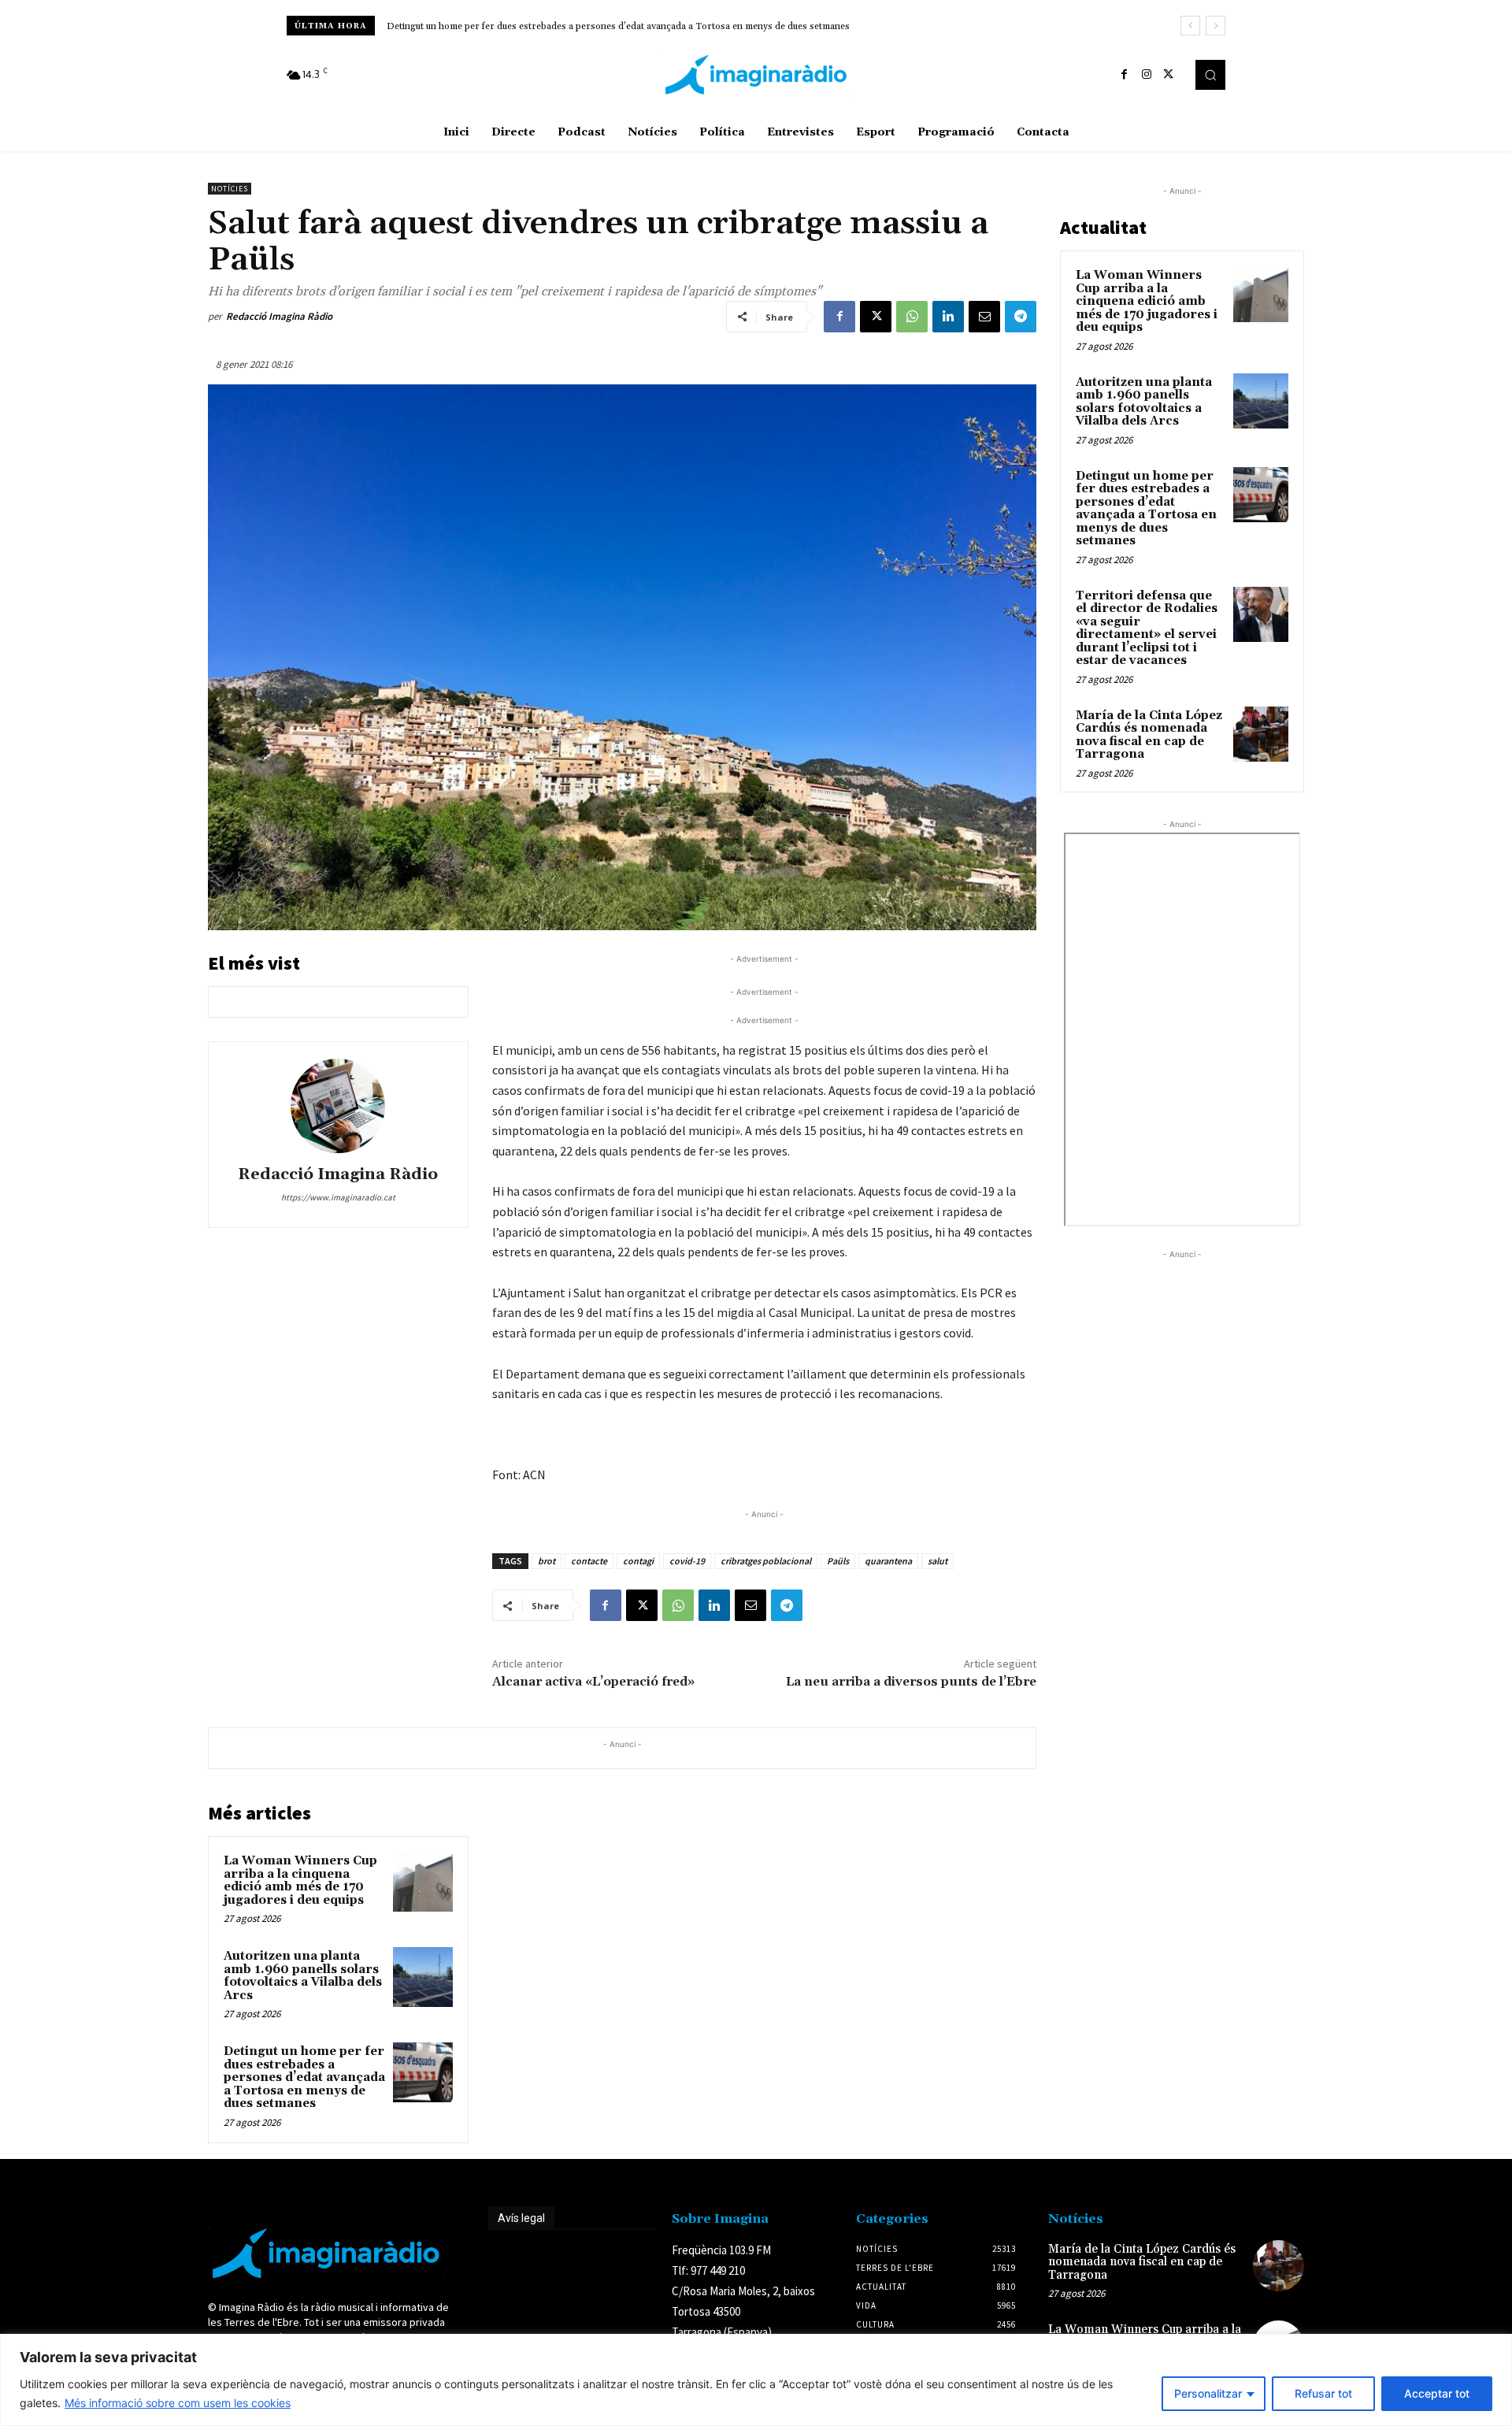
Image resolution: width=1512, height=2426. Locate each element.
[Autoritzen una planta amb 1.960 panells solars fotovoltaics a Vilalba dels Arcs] (423, 1977)
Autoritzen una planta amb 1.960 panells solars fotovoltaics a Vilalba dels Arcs (303, 1976)
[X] (1169, 75)
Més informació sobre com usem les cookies (178, 2403)
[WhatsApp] (912, 317)
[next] (1216, 26)
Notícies (230, 189)
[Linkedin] (948, 317)
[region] (756, 2380)
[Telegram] (1021, 317)
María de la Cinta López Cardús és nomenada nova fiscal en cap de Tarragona (1149, 735)
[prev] (1190, 26)
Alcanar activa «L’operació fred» (593, 1682)
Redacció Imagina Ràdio (279, 316)
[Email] (984, 317)
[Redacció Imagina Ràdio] (338, 1106)
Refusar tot (1323, 2393)
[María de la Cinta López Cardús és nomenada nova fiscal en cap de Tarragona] (1261, 734)
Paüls (838, 1561)
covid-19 (687, 1561)
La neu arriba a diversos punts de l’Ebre (911, 1682)
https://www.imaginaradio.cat (338, 1197)
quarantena (888, 1561)
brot (547, 1561)
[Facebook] (1125, 75)
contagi (638, 1561)
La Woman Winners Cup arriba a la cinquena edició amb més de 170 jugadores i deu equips (300, 1881)
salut (938, 1561)
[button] (1210, 75)
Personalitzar (1208, 2393)
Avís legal (521, 2218)
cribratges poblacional (766, 1561)
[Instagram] (1147, 75)
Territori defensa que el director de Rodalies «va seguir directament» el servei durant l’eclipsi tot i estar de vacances (634, 26)
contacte (589, 1561)
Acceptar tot (1437, 2393)
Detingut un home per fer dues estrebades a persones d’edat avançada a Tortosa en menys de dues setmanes (304, 2077)
